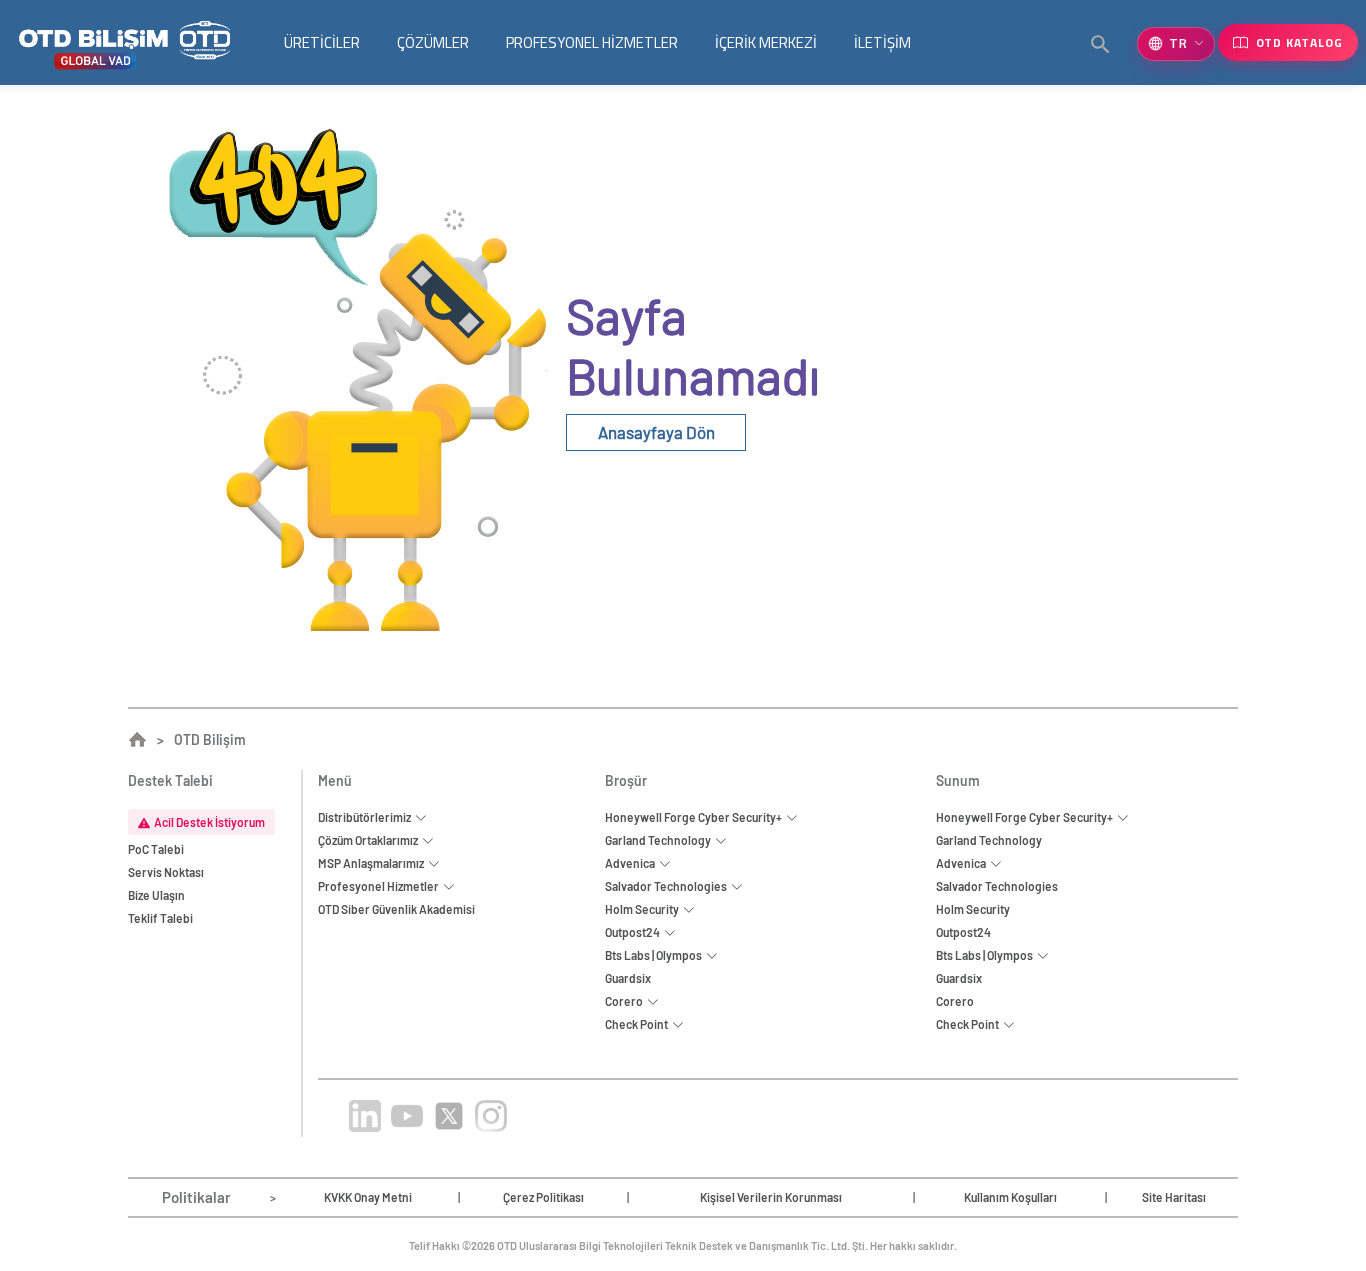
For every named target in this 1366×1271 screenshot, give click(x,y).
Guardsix (628, 978)
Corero (955, 1001)
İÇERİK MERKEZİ (766, 42)
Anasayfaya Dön (656, 432)
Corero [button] (626, 1001)
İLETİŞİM (882, 42)
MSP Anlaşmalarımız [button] (373, 863)
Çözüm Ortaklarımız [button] (370, 840)
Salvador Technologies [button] (668, 886)
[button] (1101, 45)
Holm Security (973, 909)
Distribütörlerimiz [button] (366, 817)
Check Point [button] (638, 1024)
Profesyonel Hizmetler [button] (380, 886)
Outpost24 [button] (634, 932)
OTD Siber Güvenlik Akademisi (396, 909)
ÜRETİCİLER (322, 42)
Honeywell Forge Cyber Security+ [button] (695, 817)
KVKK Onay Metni (368, 1197)
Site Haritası (1174, 1197)
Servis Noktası (166, 872)
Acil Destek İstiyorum (209, 822)
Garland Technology (989, 840)
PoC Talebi (156, 849)
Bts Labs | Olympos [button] (655, 955)
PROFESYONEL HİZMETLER (592, 42)
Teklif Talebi (160, 918)
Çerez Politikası (543, 1197)
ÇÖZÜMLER (433, 42)
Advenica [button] (632, 863)
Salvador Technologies (997, 886)
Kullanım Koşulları (1010, 1197)
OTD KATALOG (1299, 42)
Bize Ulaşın (156, 895)
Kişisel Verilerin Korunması (771, 1197)
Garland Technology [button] (660, 840)
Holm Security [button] (644, 909)
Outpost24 (963, 932)
